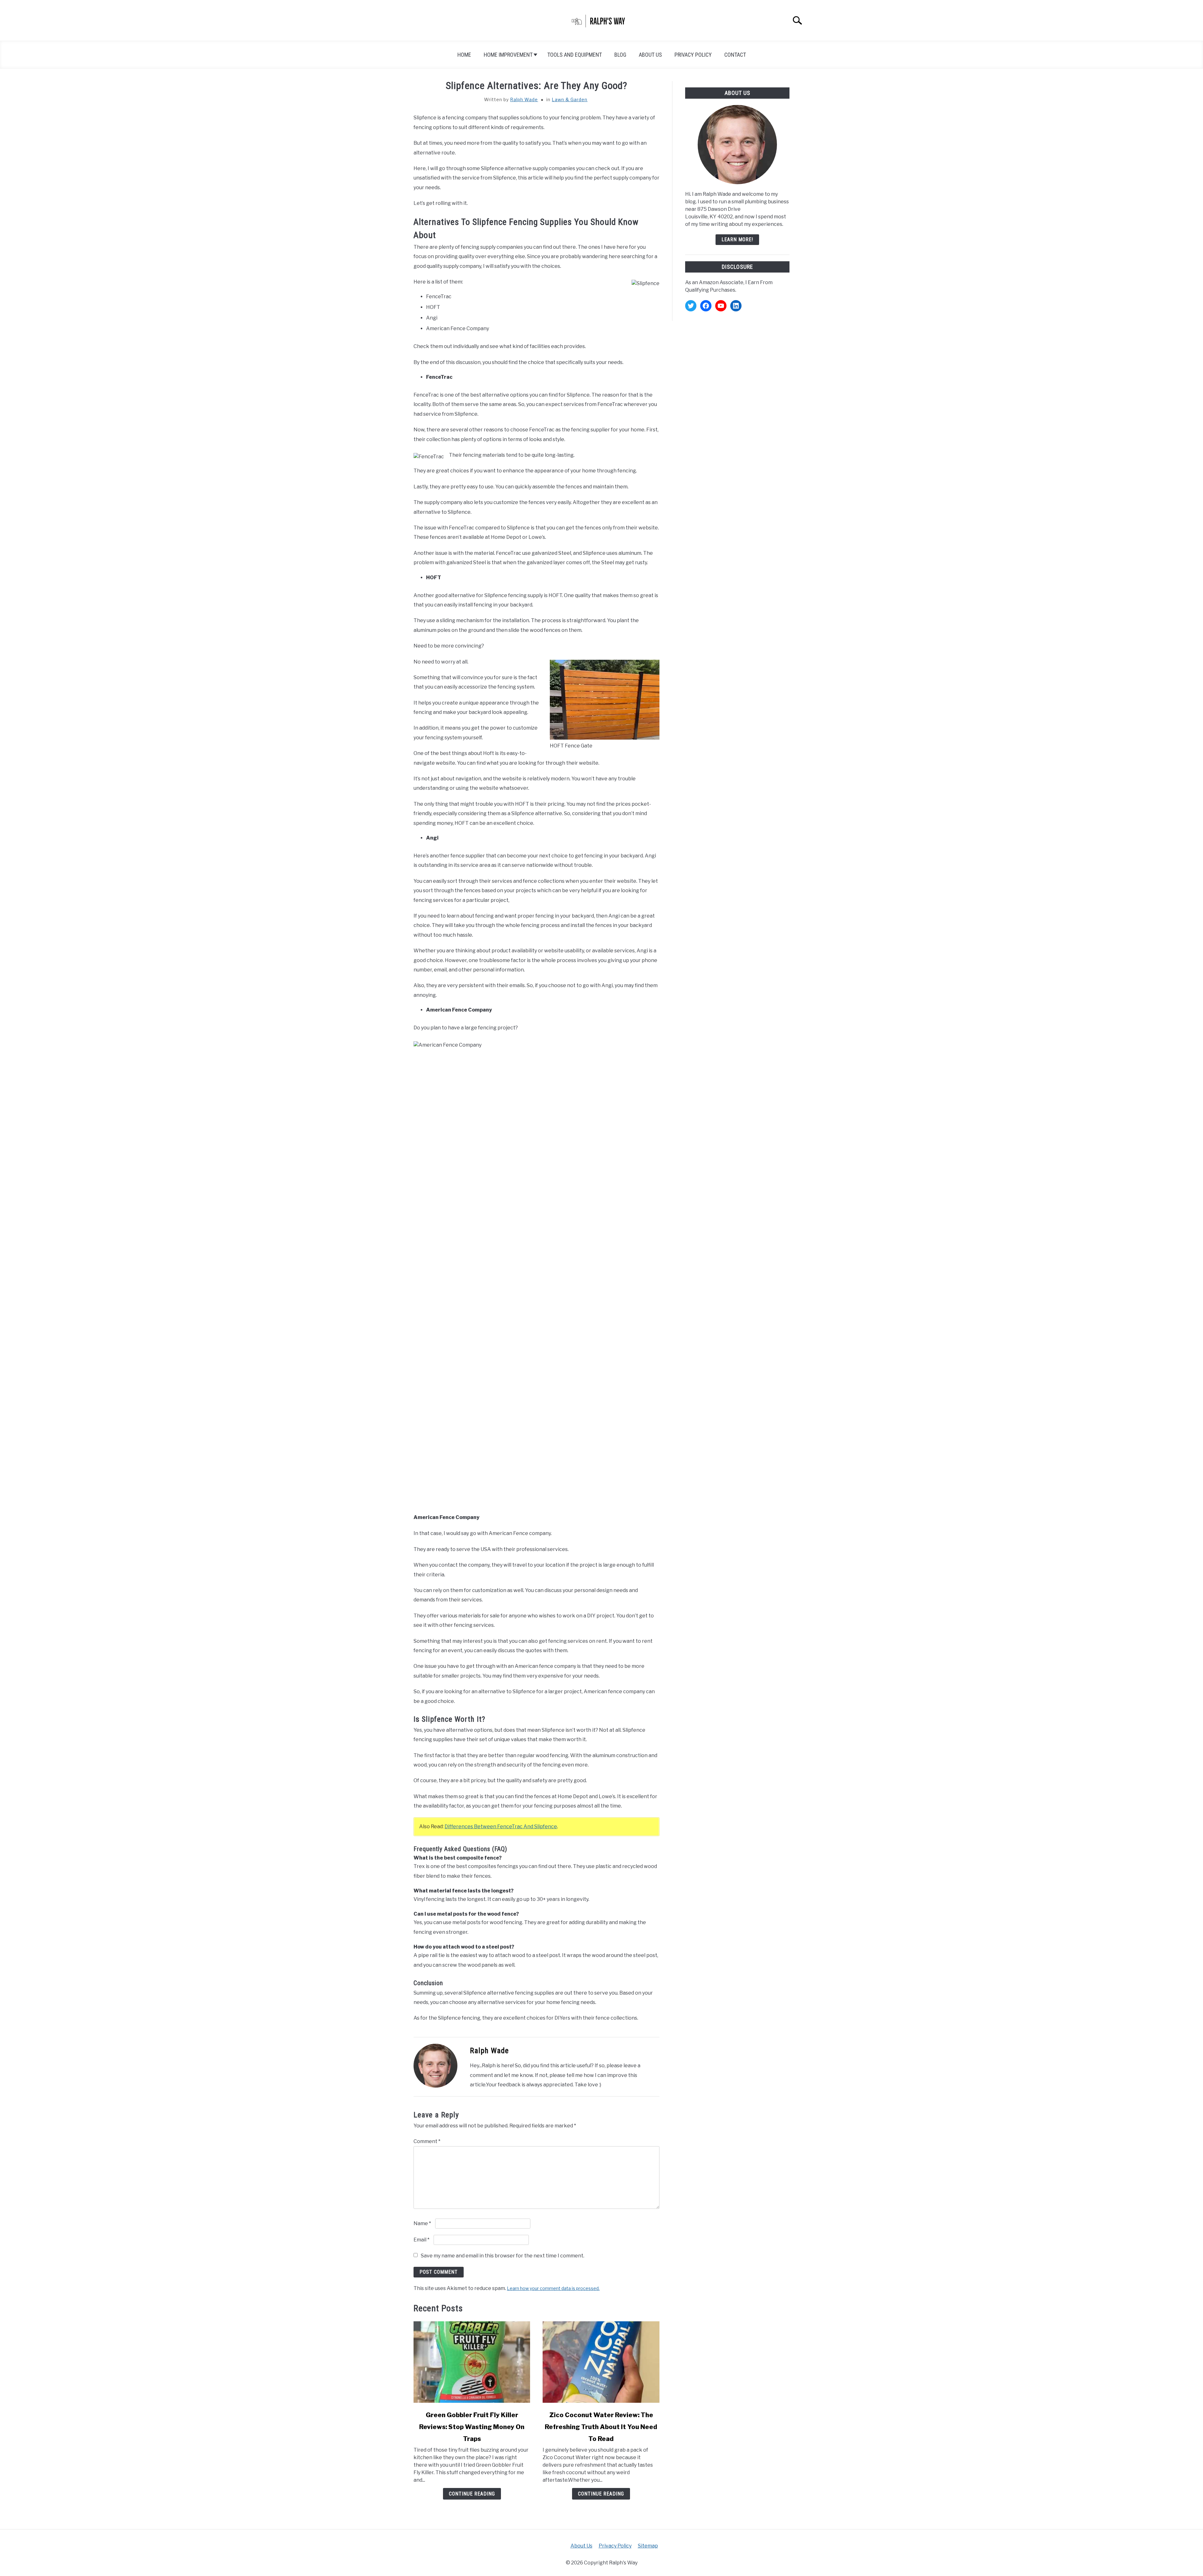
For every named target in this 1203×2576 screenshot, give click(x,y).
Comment (427, 2141)
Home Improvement (508, 55)
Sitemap (648, 2546)
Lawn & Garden (570, 99)
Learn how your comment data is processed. (553, 2288)
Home (464, 55)
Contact (735, 55)
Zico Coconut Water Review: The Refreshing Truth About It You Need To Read (601, 2427)
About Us (650, 55)
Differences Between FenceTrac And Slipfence (501, 1827)
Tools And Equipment (575, 55)
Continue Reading (472, 2494)
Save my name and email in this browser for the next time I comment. (503, 2256)
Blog (620, 55)
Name (422, 2223)
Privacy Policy (693, 55)
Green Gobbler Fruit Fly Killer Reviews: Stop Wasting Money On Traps (472, 2427)
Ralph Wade (524, 99)
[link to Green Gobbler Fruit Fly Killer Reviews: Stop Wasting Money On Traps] (472, 2362)
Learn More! (737, 239)
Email (422, 2240)
